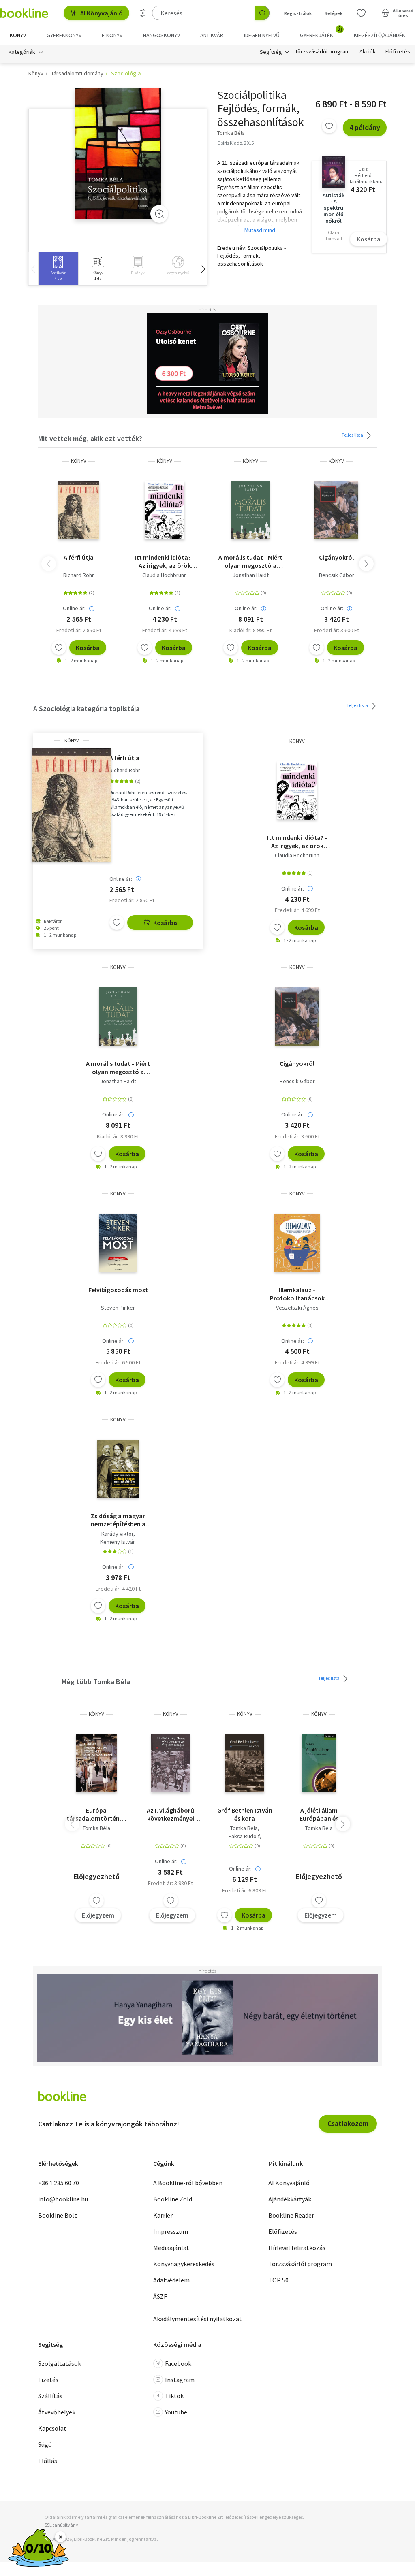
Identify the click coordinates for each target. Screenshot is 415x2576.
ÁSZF (160, 2296)
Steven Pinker (118, 1308)
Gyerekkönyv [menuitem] (64, 35)
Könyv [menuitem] (18, 35)
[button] (203, 269)
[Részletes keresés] (143, 13)
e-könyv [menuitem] (112, 35)
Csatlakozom (348, 2123)
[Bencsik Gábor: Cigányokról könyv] (337, 510)
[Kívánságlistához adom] (329, 126)
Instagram (180, 2380)
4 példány (365, 127)
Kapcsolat (52, 2428)
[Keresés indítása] (262, 13)
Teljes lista (353, 435)
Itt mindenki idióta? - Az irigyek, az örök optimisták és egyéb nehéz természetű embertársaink (165, 561)
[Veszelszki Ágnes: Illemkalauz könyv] (297, 1243)
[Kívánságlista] (361, 13)
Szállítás (50, 2396)
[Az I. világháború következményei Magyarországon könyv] (170, 1763)
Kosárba (369, 239)
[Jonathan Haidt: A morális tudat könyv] (250, 510)
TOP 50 (278, 2280)
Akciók (368, 52)
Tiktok (174, 2396)
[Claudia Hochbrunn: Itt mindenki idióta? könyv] (165, 510)
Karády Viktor (117, 1534)
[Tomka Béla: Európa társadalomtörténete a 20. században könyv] (96, 1763)
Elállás (48, 2461)
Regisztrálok (298, 13)
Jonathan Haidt (251, 575)
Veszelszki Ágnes (297, 1308)
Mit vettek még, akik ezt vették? (90, 438)
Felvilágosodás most (118, 1290)
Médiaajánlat (171, 2248)
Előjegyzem (98, 1915)
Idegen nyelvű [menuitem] (262, 35)
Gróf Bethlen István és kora (245, 1814)
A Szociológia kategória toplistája (86, 708)
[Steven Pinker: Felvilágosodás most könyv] (118, 1243)
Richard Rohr (79, 575)
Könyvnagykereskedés (184, 2264)
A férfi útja (79, 557)
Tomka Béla (96, 1828)
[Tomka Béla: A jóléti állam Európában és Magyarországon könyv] (319, 1763)
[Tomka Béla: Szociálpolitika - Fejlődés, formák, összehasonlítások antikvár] (118, 154)
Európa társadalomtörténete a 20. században (96, 1814)
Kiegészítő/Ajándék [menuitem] (380, 35)
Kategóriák (22, 52)
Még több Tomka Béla (96, 1682)
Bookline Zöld (173, 2199)
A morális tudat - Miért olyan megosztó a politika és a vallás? (250, 561)
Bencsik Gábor (337, 575)
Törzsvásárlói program (322, 52)
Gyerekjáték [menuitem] (321, 32)
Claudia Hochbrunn (165, 575)
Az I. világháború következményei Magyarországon (171, 1814)
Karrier (163, 2215)
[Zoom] (159, 214)
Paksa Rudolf (244, 1836)
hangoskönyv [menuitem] (162, 35)
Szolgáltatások (60, 2363)
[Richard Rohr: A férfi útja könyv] (79, 510)
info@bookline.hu (63, 2199)
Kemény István (118, 1542)
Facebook (178, 2363)
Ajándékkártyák (290, 2199)
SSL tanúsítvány (61, 2525)
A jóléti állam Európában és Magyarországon (319, 1814)
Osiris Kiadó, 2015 (235, 143)
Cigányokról (336, 557)
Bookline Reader (291, 2215)
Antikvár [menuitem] (212, 35)
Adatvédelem (171, 2280)
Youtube (176, 2412)
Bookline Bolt (58, 2215)
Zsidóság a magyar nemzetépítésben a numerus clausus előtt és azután (118, 1520)
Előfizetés (398, 52)
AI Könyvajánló (102, 13)
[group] (58, 269)
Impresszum (171, 2231)
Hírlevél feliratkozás (297, 2248)
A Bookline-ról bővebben (188, 2183)
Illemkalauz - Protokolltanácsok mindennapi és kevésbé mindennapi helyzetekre (297, 1294)
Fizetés (48, 2380)
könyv (79, 461)
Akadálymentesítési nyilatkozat (198, 2319)
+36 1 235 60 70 (59, 2183)
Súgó (45, 2444)
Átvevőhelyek (57, 2412)
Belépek (334, 13)
